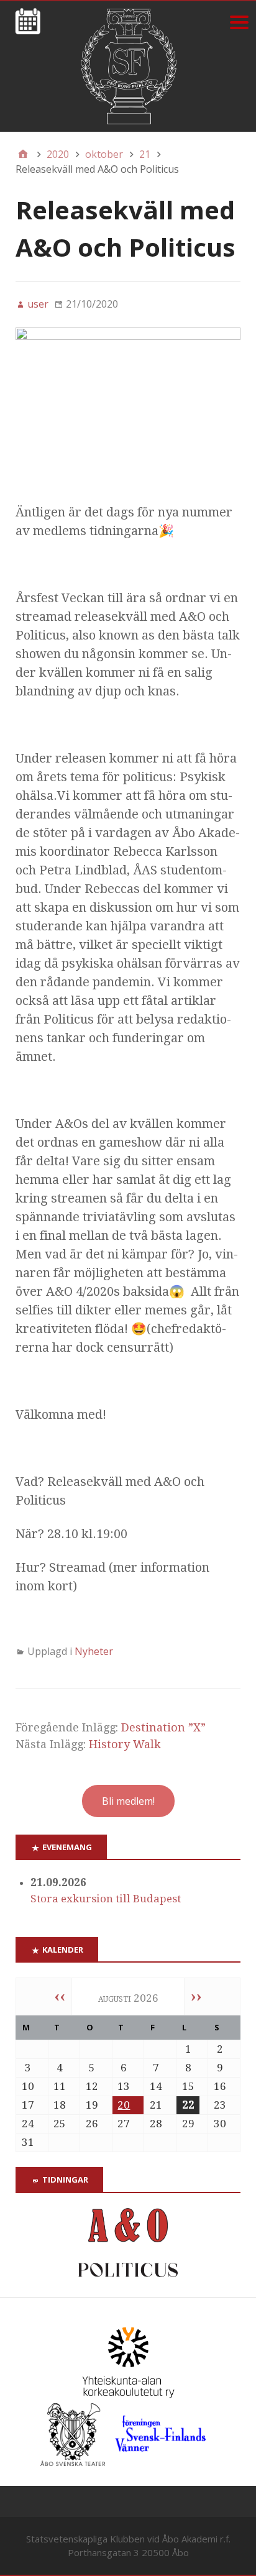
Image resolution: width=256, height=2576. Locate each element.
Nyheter (94, 1651)
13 (124, 2086)
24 (28, 2124)
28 (156, 2124)
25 (60, 2124)
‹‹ (60, 1996)
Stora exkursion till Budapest (106, 1899)
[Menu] (239, 22)
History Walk (125, 1744)
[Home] (23, 154)
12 (92, 2086)
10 (28, 2086)
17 (28, 2105)
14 (156, 2086)
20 (124, 2105)
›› (196, 1996)
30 (220, 2124)
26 (92, 2124)
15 (188, 2086)
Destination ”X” (163, 1727)
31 (28, 2142)
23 (220, 2105)
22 (188, 2105)
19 (92, 2105)
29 (188, 2124)
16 (220, 2086)
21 (156, 2105)
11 (60, 2086)
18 (60, 2105)
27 (124, 2124)
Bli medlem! (128, 1801)
